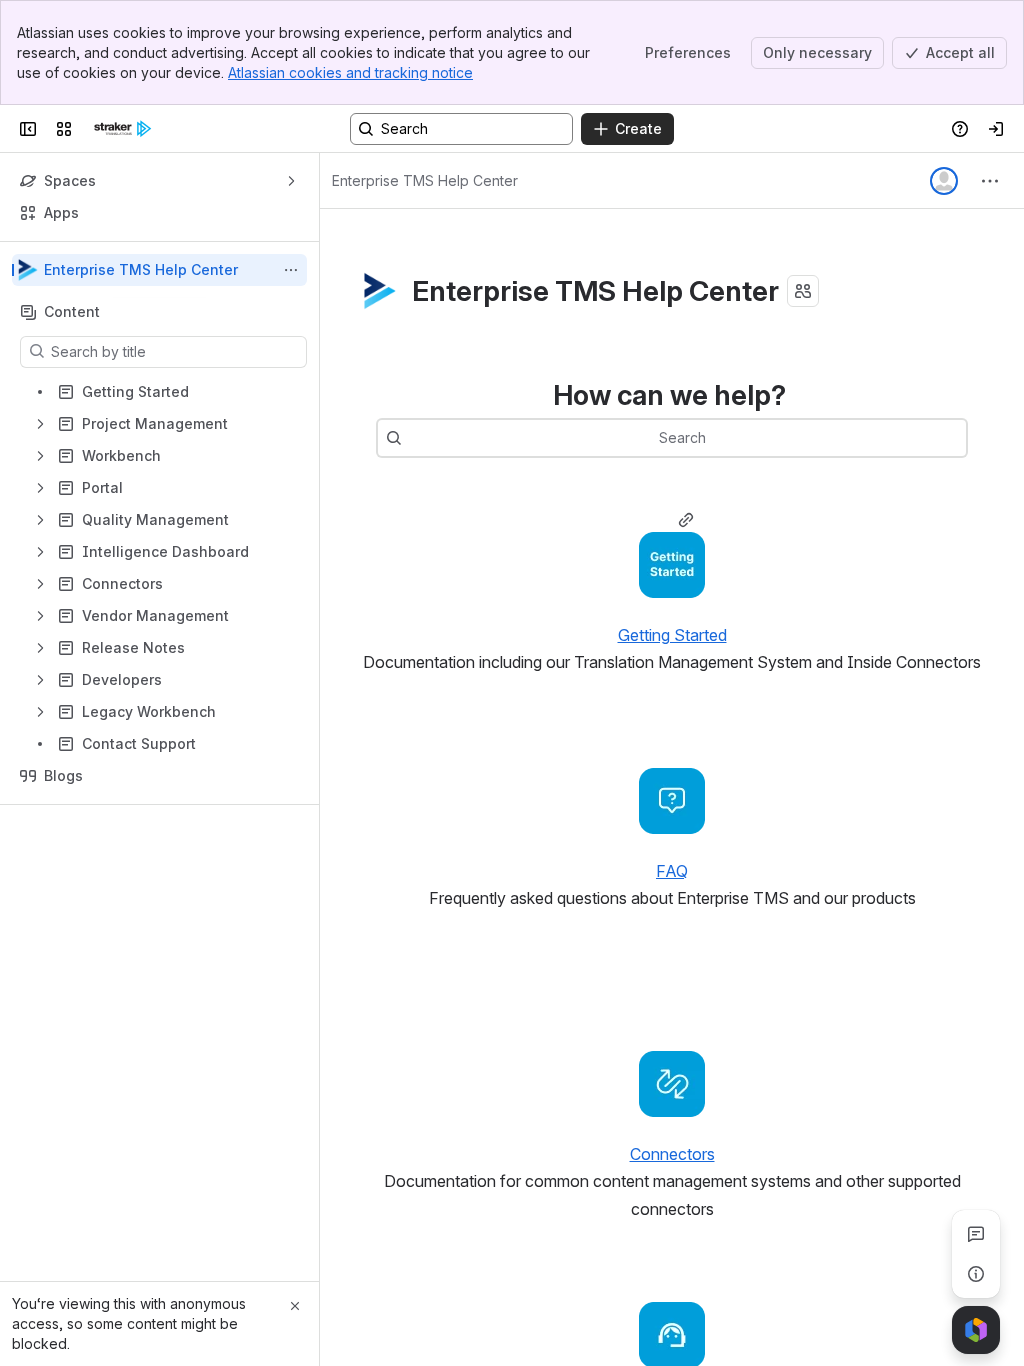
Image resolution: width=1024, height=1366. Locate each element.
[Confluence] (123, 129)
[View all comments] (976, 1234)
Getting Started (672, 635)
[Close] (295, 1306)
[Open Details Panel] (976, 1274)
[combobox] (412, 438)
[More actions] (291, 270)
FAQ (672, 871)
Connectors (672, 1154)
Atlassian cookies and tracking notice (350, 72)
